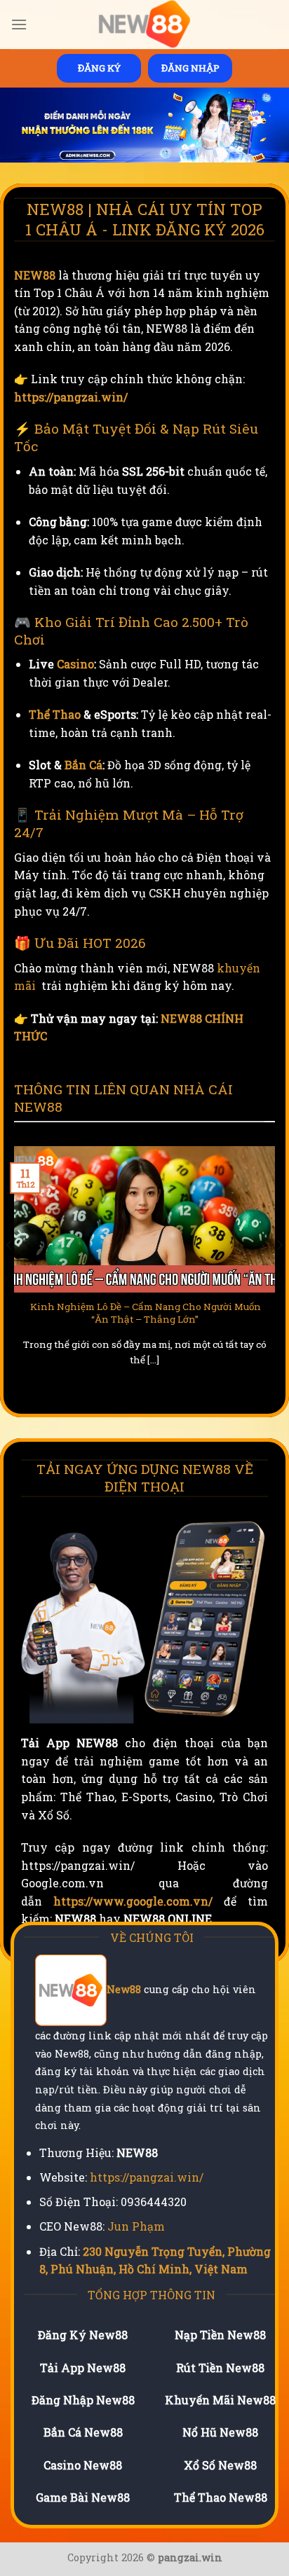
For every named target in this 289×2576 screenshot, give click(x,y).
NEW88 (35, 275)
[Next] (279, 1274)
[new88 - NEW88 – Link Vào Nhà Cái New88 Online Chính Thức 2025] (144, 25)
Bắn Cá (83, 765)
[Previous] (10, 1274)
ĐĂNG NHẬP (190, 68)
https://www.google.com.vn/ (133, 1901)
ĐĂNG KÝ (99, 68)
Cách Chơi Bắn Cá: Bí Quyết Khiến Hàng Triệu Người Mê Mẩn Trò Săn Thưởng (145, 1313)
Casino (75, 664)
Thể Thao (55, 714)
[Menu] (19, 24)
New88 (124, 1990)
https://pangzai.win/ (71, 397)
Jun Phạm (136, 2226)
